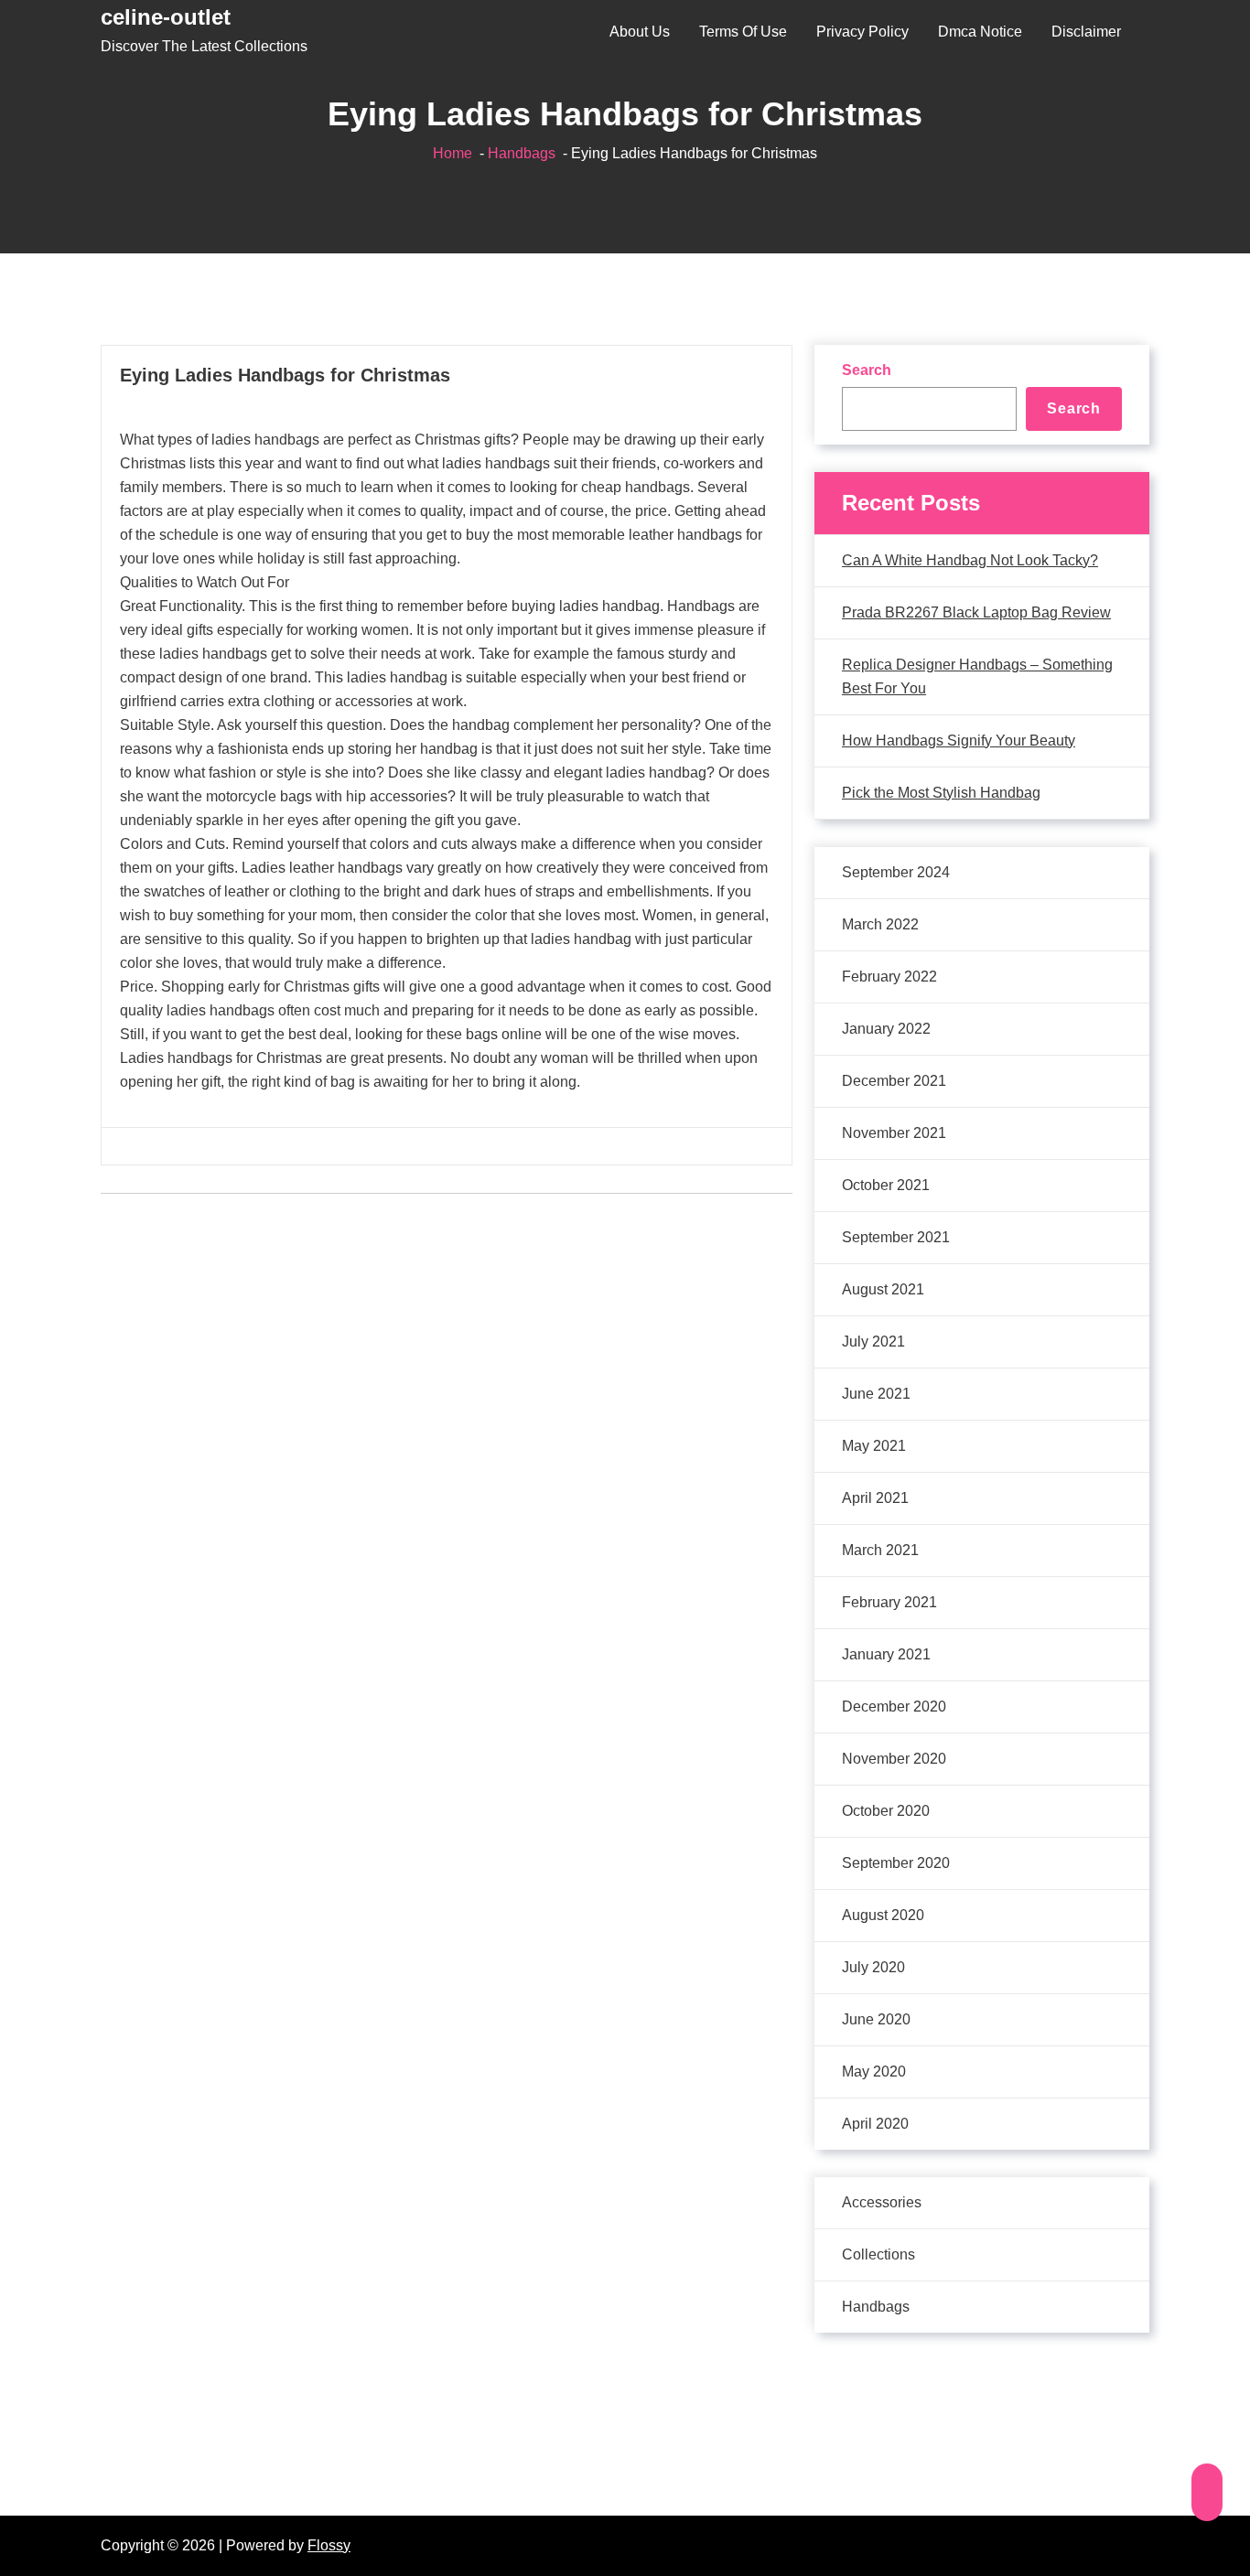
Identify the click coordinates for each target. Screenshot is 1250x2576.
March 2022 (880, 924)
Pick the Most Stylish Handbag (941, 793)
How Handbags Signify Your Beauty (959, 741)
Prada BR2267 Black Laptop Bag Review (976, 612)
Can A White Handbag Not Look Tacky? (970, 560)
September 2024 (896, 872)
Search (867, 370)
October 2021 (886, 1185)
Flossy (329, 2545)
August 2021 (883, 1289)
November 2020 (894, 1759)
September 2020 (896, 1863)
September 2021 (896, 1237)
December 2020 (894, 1707)
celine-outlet (166, 17)
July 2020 (873, 1967)
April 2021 (875, 1498)
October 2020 (886, 1811)
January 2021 (886, 1654)
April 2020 (875, 2124)
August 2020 (883, 1915)
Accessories (882, 2202)
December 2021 (894, 1081)
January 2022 (886, 1029)
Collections (878, 2254)
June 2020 (876, 2019)
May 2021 (874, 1446)
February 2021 (889, 1602)
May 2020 (874, 2072)
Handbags (522, 153)
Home (453, 153)
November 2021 (894, 1133)
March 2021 (880, 1550)
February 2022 (889, 977)
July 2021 (873, 1342)
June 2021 (876, 1394)
